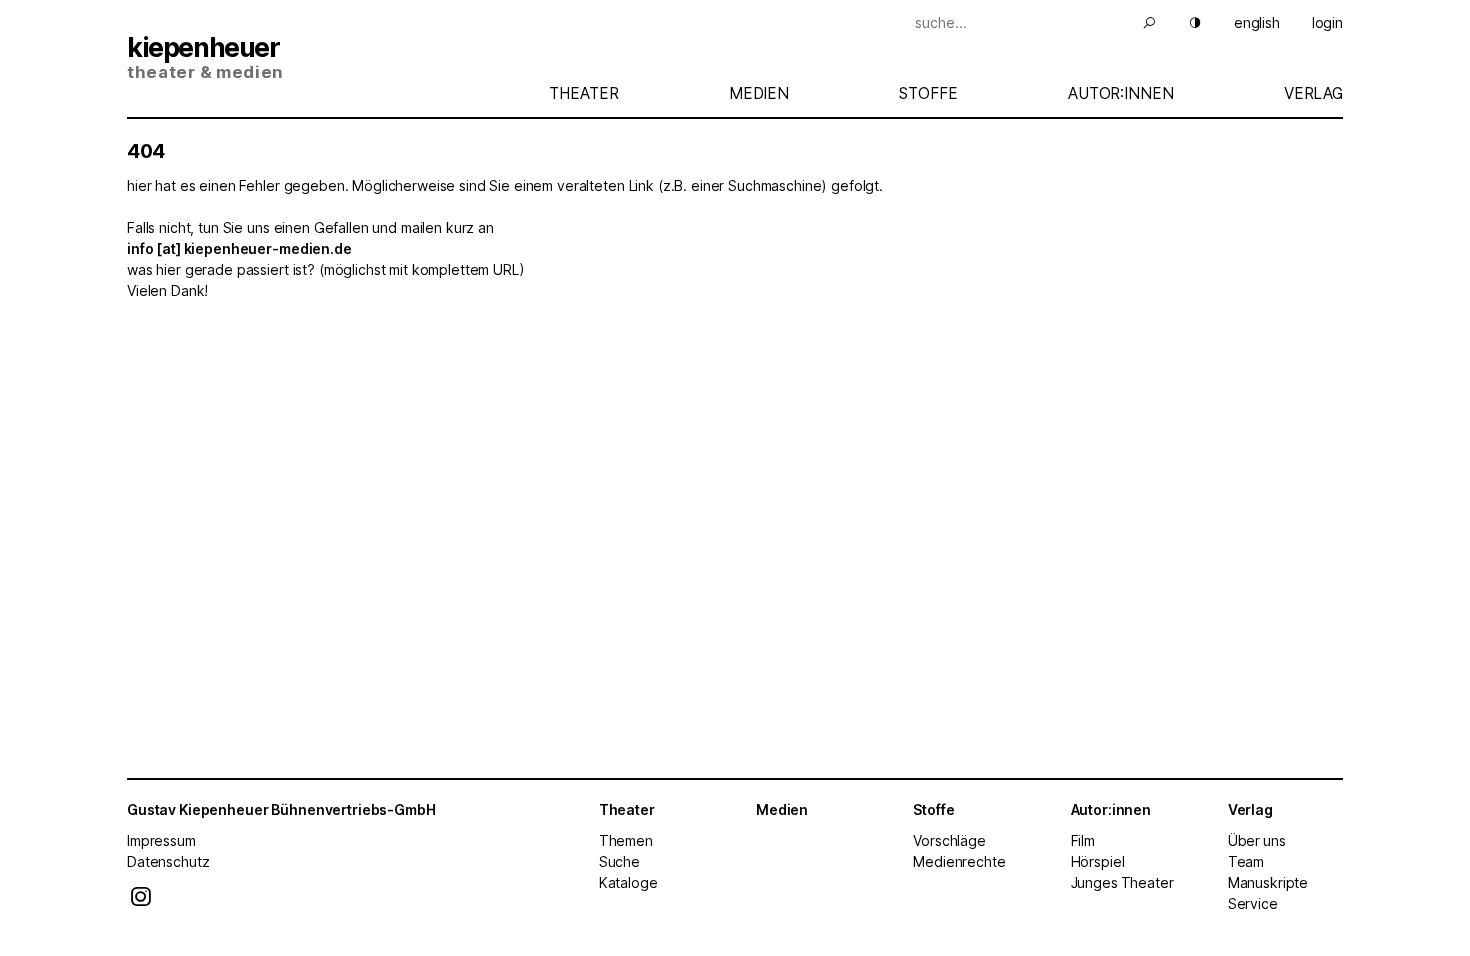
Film (1083, 840)
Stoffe (928, 93)
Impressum (161, 840)
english (1257, 22)
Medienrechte (959, 861)
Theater (583, 93)
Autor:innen (1120, 93)
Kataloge (628, 882)
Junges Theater (1122, 882)
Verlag (1313, 93)
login (1327, 22)
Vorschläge (949, 840)
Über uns (1257, 840)
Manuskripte (1268, 882)
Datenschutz (168, 861)
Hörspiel (1098, 861)
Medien (759, 93)
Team (1246, 861)
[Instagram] (141, 901)
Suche (619, 861)
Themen (626, 840)
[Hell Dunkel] (1183, 22)
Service (1253, 903)
